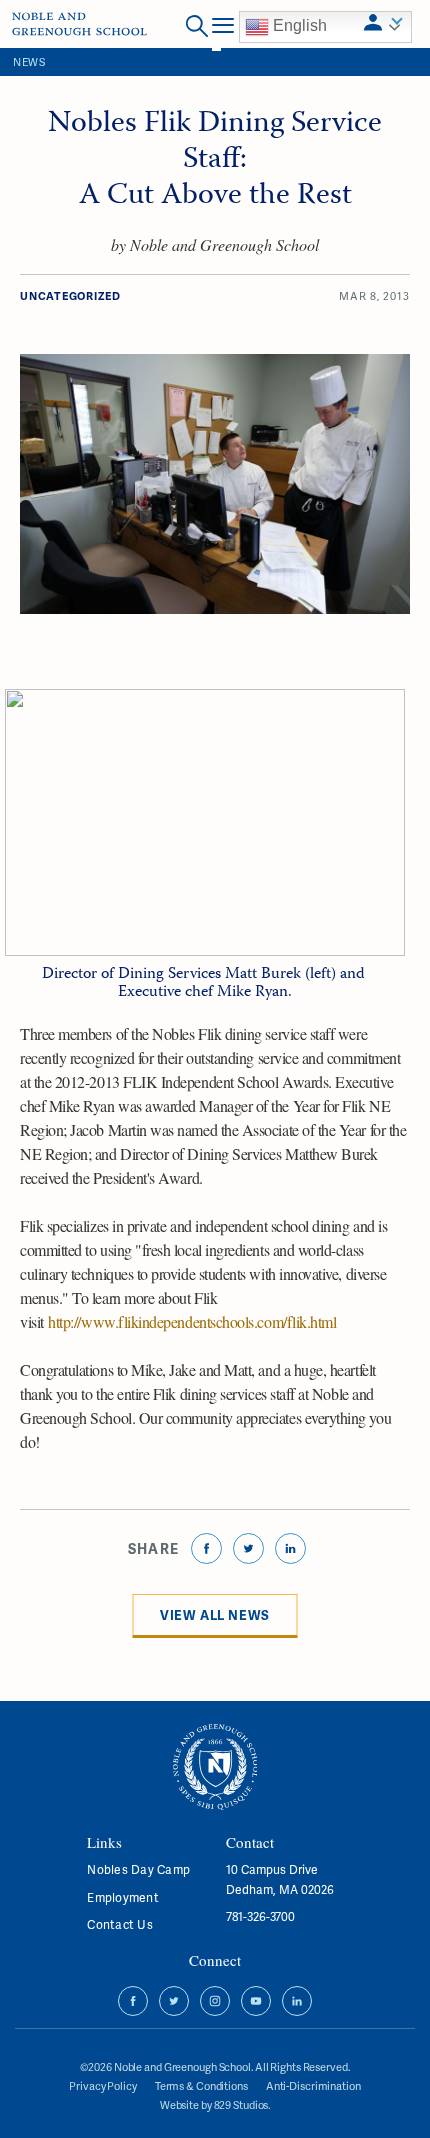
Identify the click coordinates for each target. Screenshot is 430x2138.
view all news (215, 1615)
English (298, 25)
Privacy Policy (102, 2085)
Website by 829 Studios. (215, 2105)
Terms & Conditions (201, 2085)
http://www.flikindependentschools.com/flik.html (192, 1321)
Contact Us (119, 1924)
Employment (122, 1897)
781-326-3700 (260, 1916)
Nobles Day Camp (138, 1869)
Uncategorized (70, 295)
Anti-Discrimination (313, 2085)
